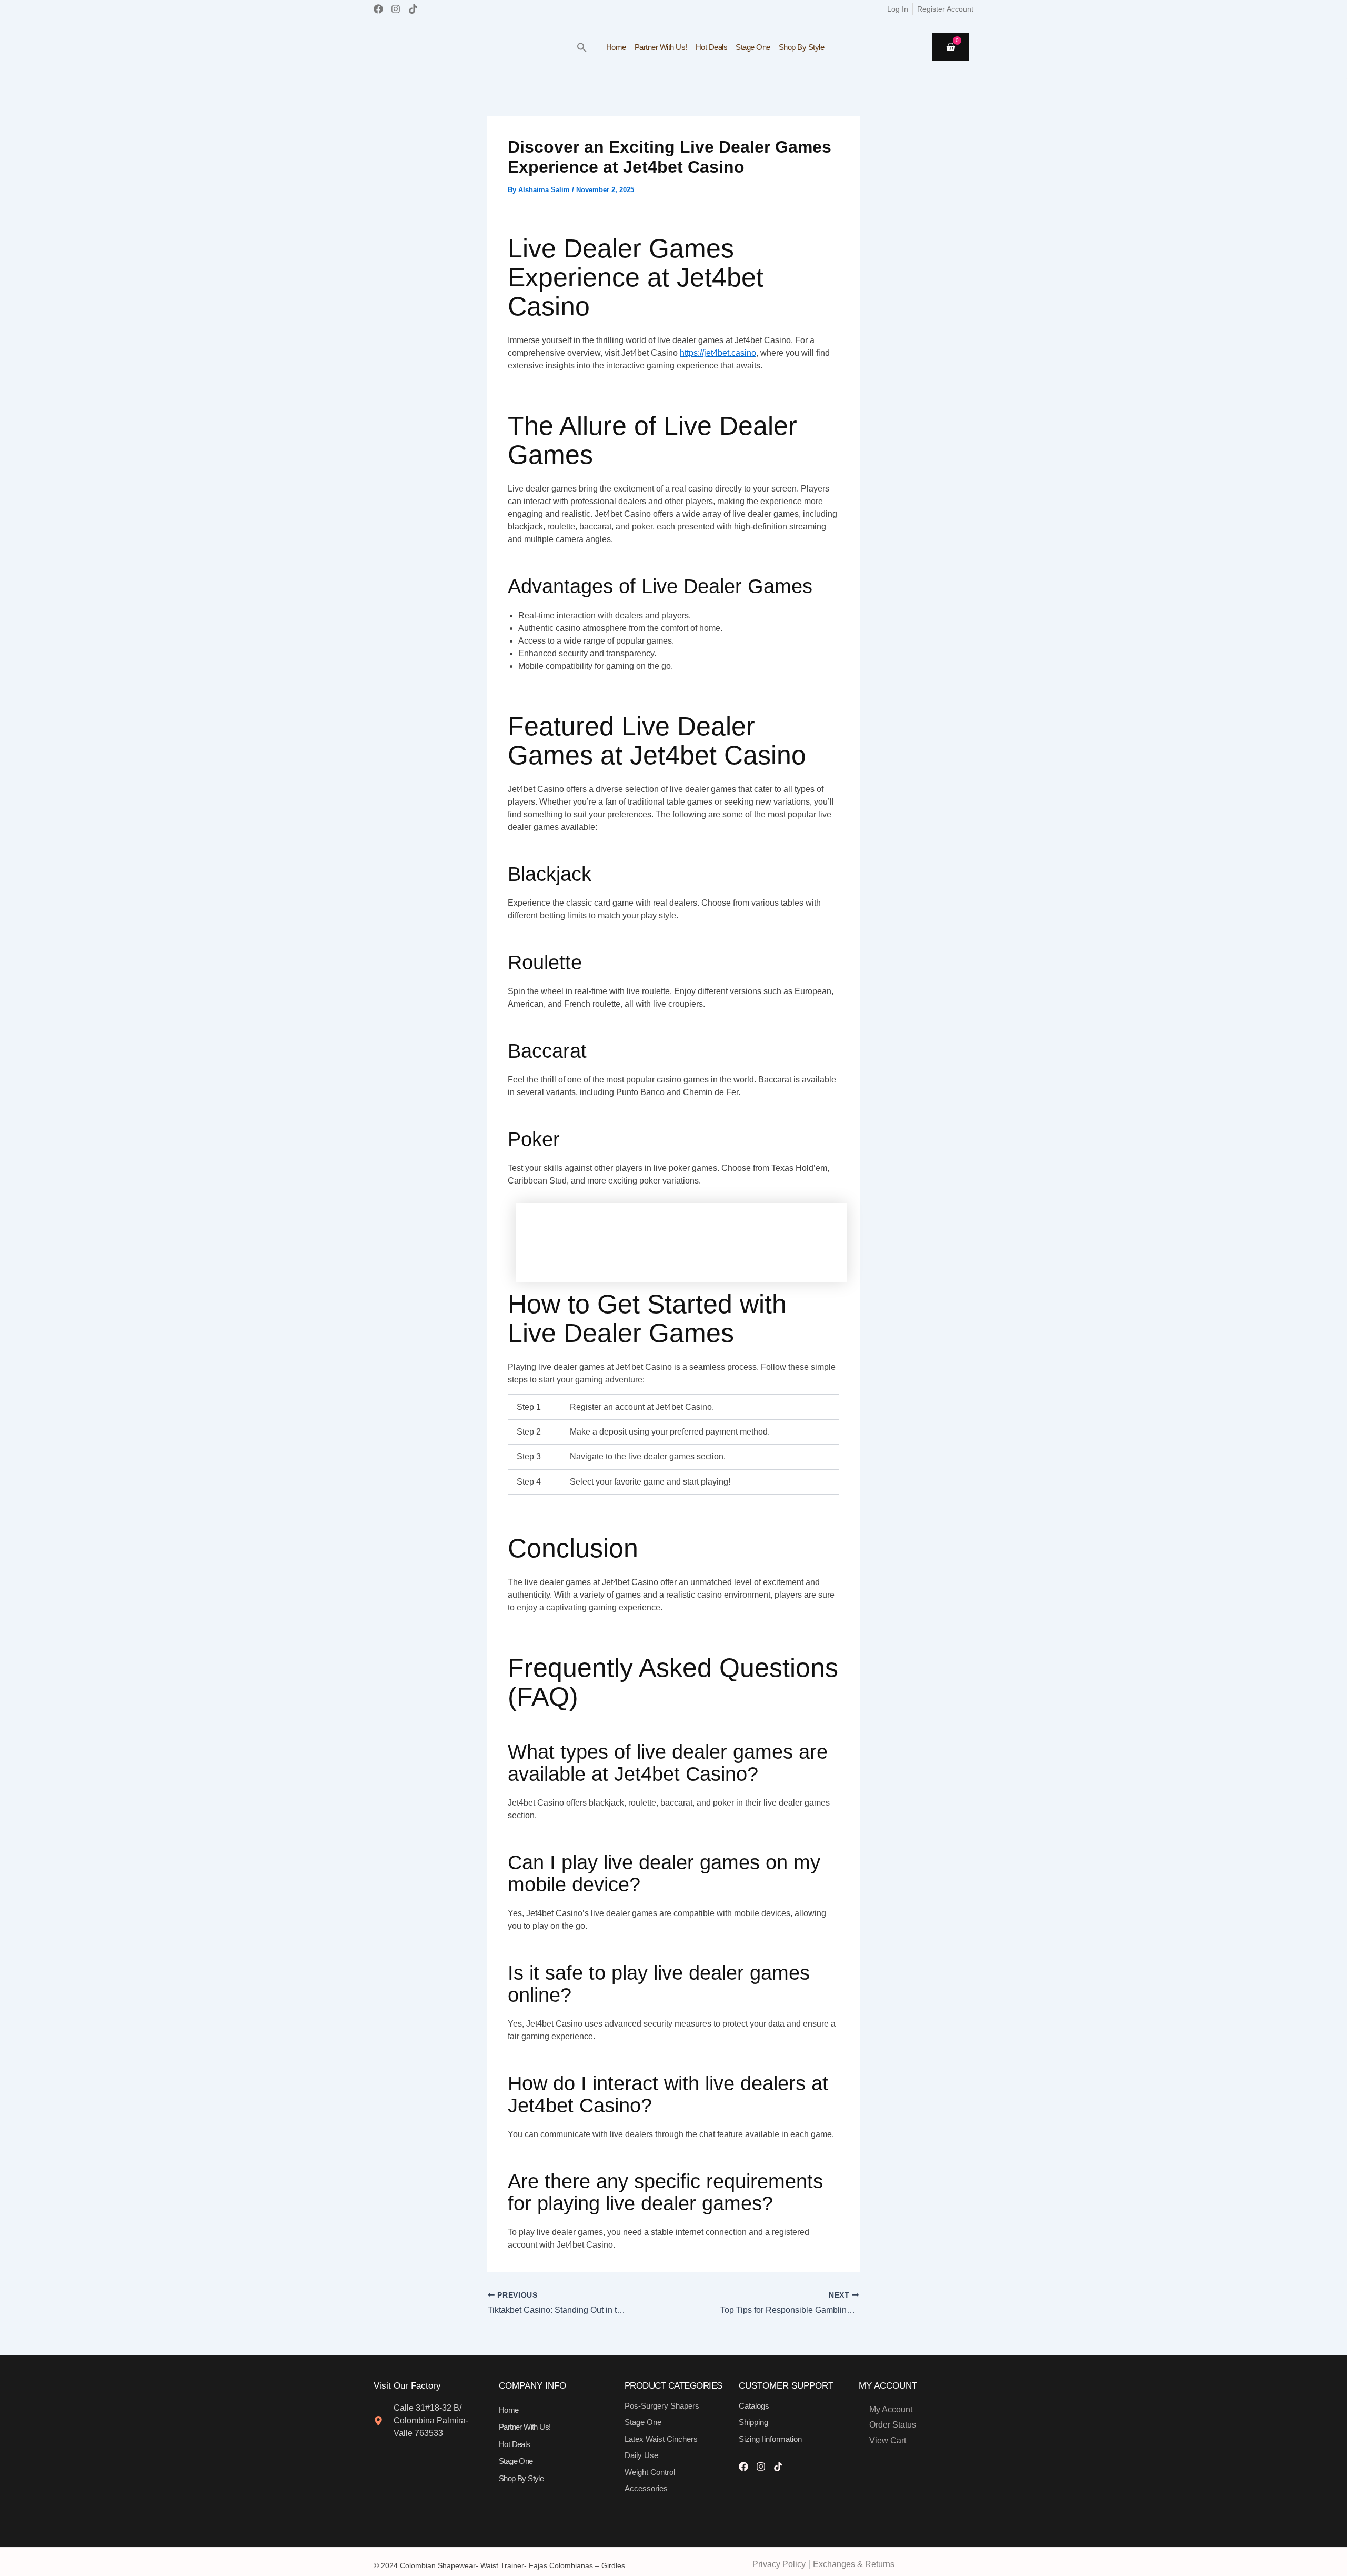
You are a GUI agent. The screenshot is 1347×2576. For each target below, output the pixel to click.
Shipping (753, 2422)
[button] (582, 47)
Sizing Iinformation (770, 2439)
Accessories (646, 2488)
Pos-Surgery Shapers (662, 2406)
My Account (891, 2409)
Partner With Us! (661, 47)
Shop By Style (802, 47)
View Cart (888, 2440)
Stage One (753, 47)
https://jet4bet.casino (718, 353)
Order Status (893, 2425)
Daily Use (641, 2455)
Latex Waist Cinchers (661, 2439)
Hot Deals (712, 47)
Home (616, 47)
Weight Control (650, 2472)
